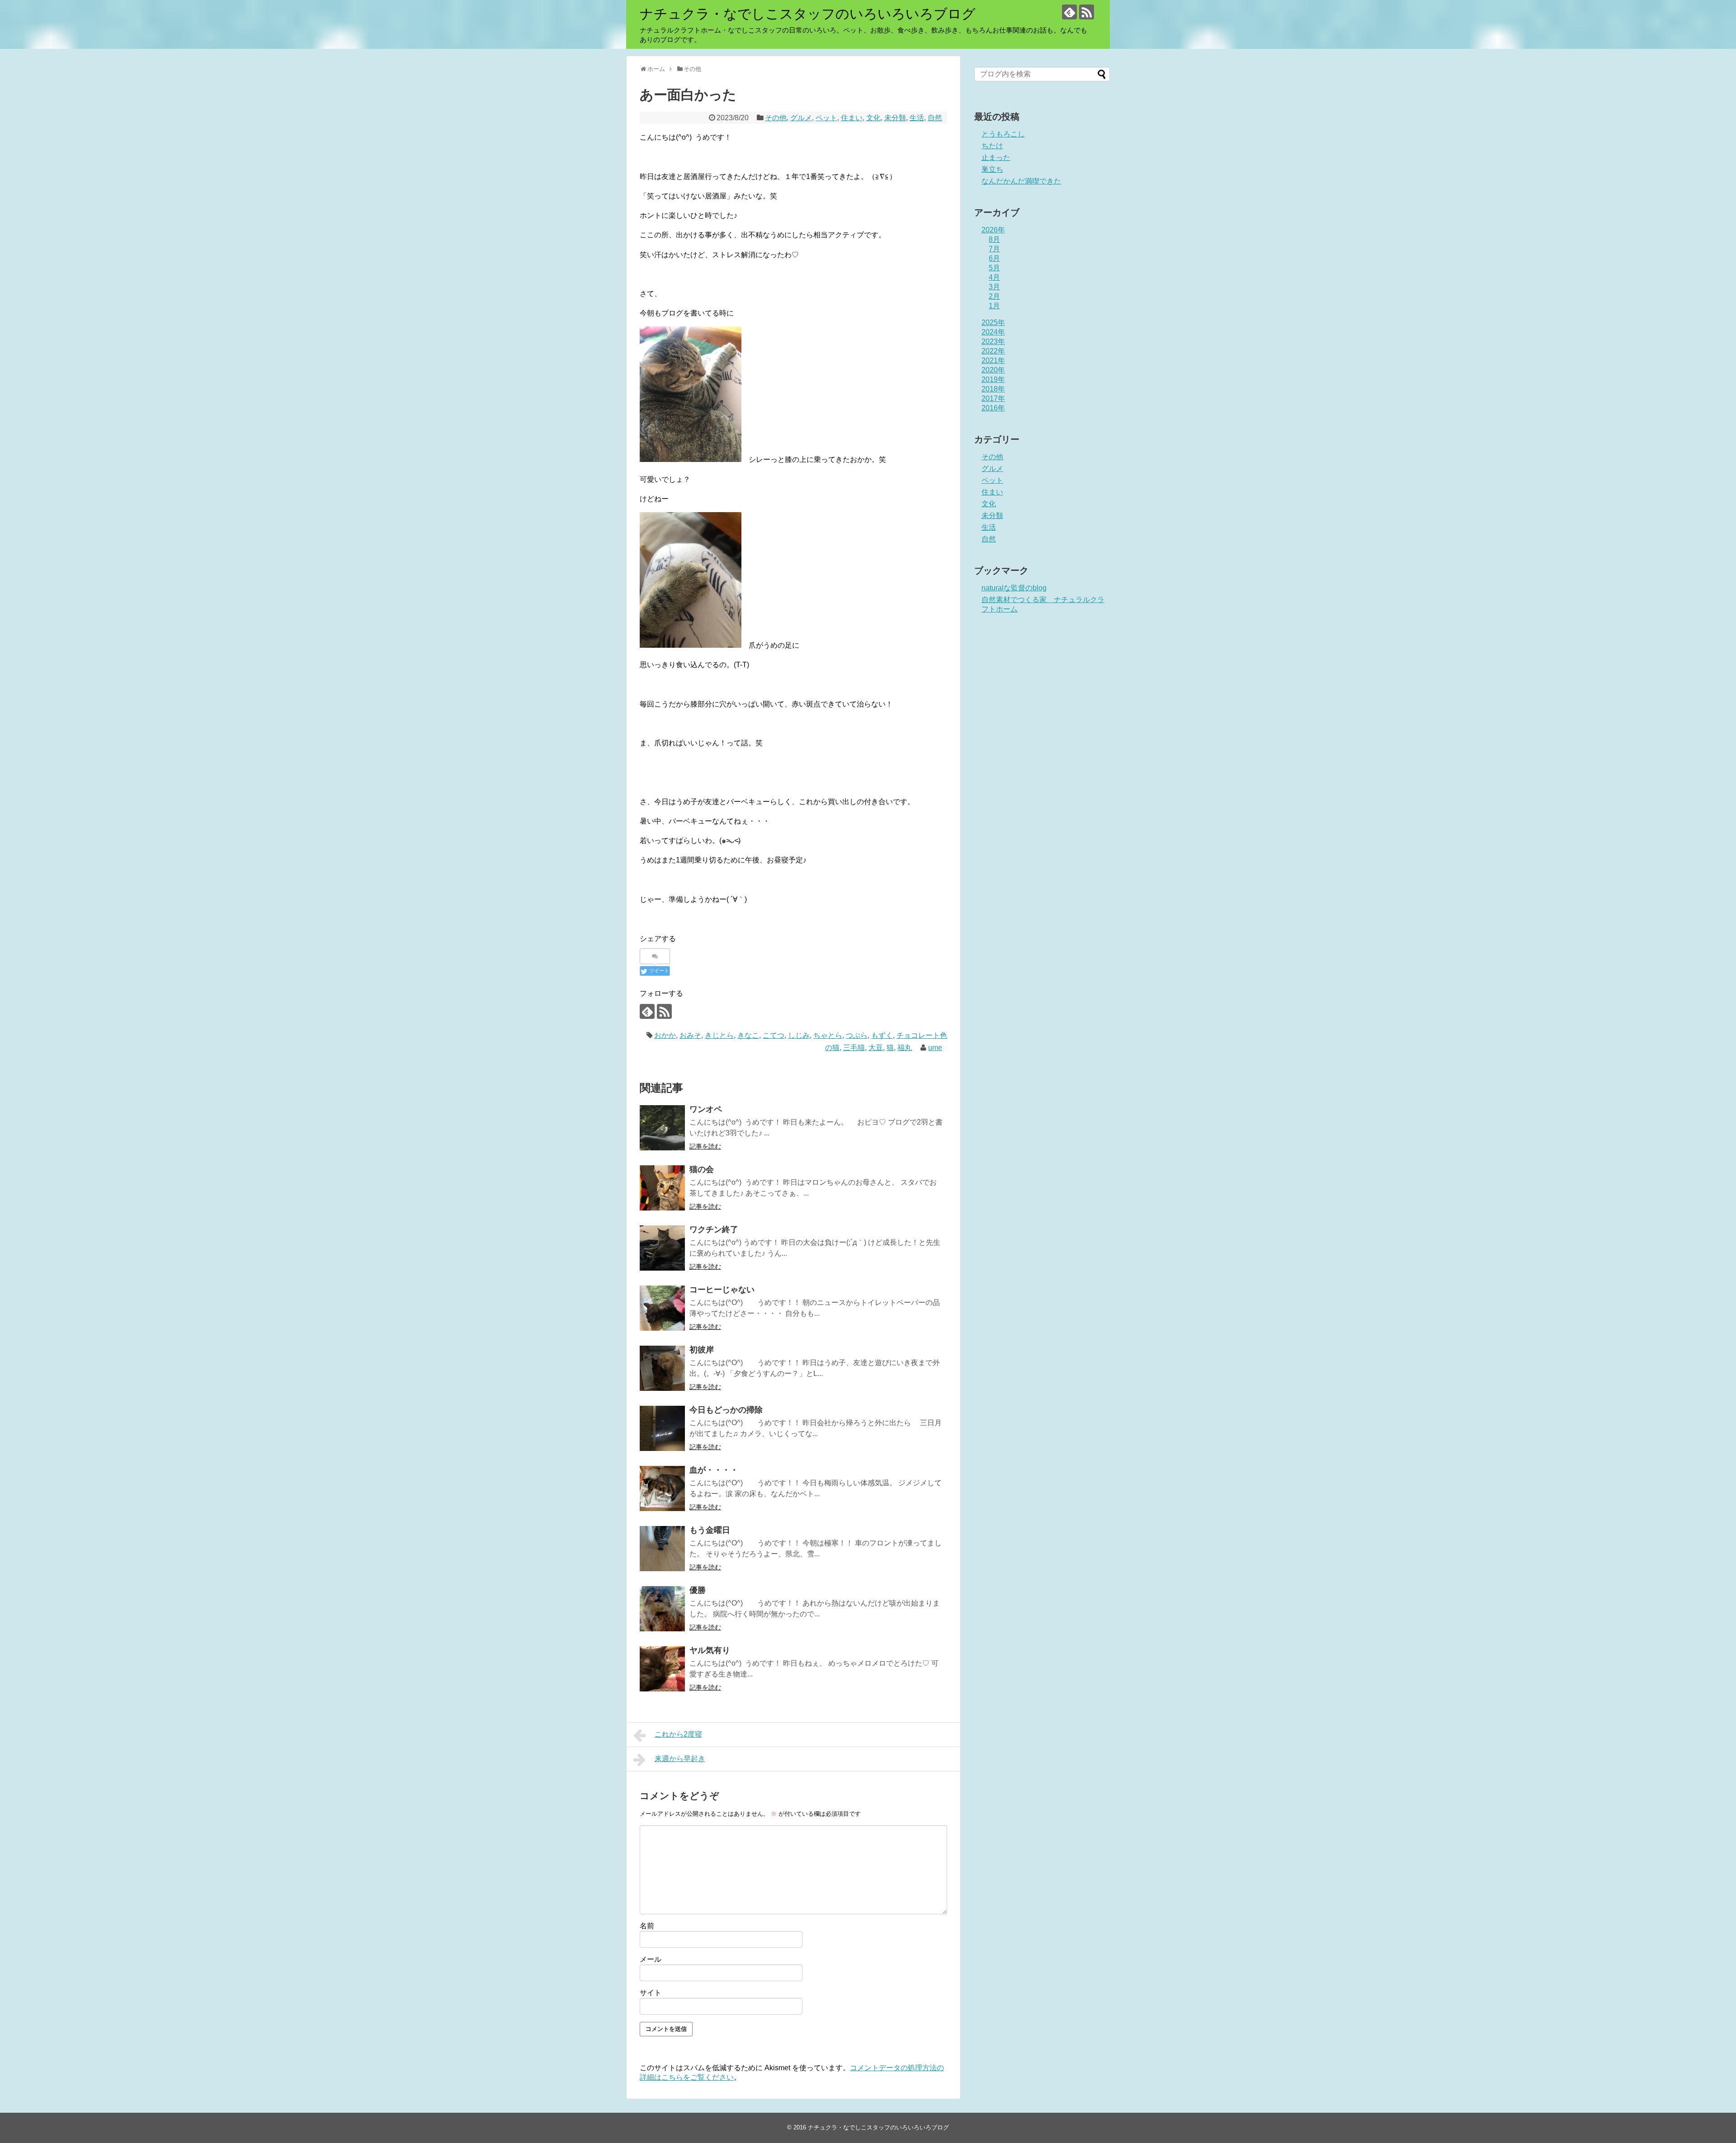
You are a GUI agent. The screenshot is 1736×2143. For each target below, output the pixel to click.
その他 (776, 118)
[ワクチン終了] (662, 1248)
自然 (935, 118)
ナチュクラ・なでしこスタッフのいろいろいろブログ (808, 14)
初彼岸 (702, 1350)
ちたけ (992, 146)
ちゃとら (828, 1035)
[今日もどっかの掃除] (662, 1428)
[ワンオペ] (662, 1128)
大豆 (876, 1048)
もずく (882, 1035)
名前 (647, 1926)
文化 (873, 118)
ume (935, 1048)
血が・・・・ (714, 1470)
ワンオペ (706, 1109)
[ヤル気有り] (662, 1669)
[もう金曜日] (662, 1549)
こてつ (774, 1035)
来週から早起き (680, 1759)
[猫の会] (662, 1188)
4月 (994, 277)
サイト (651, 1993)
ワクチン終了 (714, 1229)
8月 (994, 239)
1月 (994, 306)
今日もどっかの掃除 (726, 1410)
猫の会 (702, 1169)
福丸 (905, 1048)
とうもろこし (1003, 134)
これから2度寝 (678, 1734)
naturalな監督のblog (1014, 588)
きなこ (748, 1035)
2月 (994, 296)
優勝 (698, 1590)
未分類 (895, 118)
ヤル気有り (710, 1650)
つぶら (857, 1035)
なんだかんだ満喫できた (1021, 181)
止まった (996, 158)
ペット (826, 118)
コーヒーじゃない (722, 1290)
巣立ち (992, 169)
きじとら (719, 1035)
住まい (852, 118)
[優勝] (662, 1609)
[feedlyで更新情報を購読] (1069, 12)
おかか (665, 1035)
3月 (994, 287)
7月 (994, 249)
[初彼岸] (662, 1368)
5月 (994, 268)
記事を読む (705, 1146)
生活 (917, 118)
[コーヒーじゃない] (662, 1308)
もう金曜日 (710, 1530)
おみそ (690, 1035)
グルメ (801, 118)
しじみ (799, 1035)
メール (651, 1959)
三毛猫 (854, 1048)
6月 (994, 258)
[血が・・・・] (662, 1488)
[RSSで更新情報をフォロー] (1087, 12)
